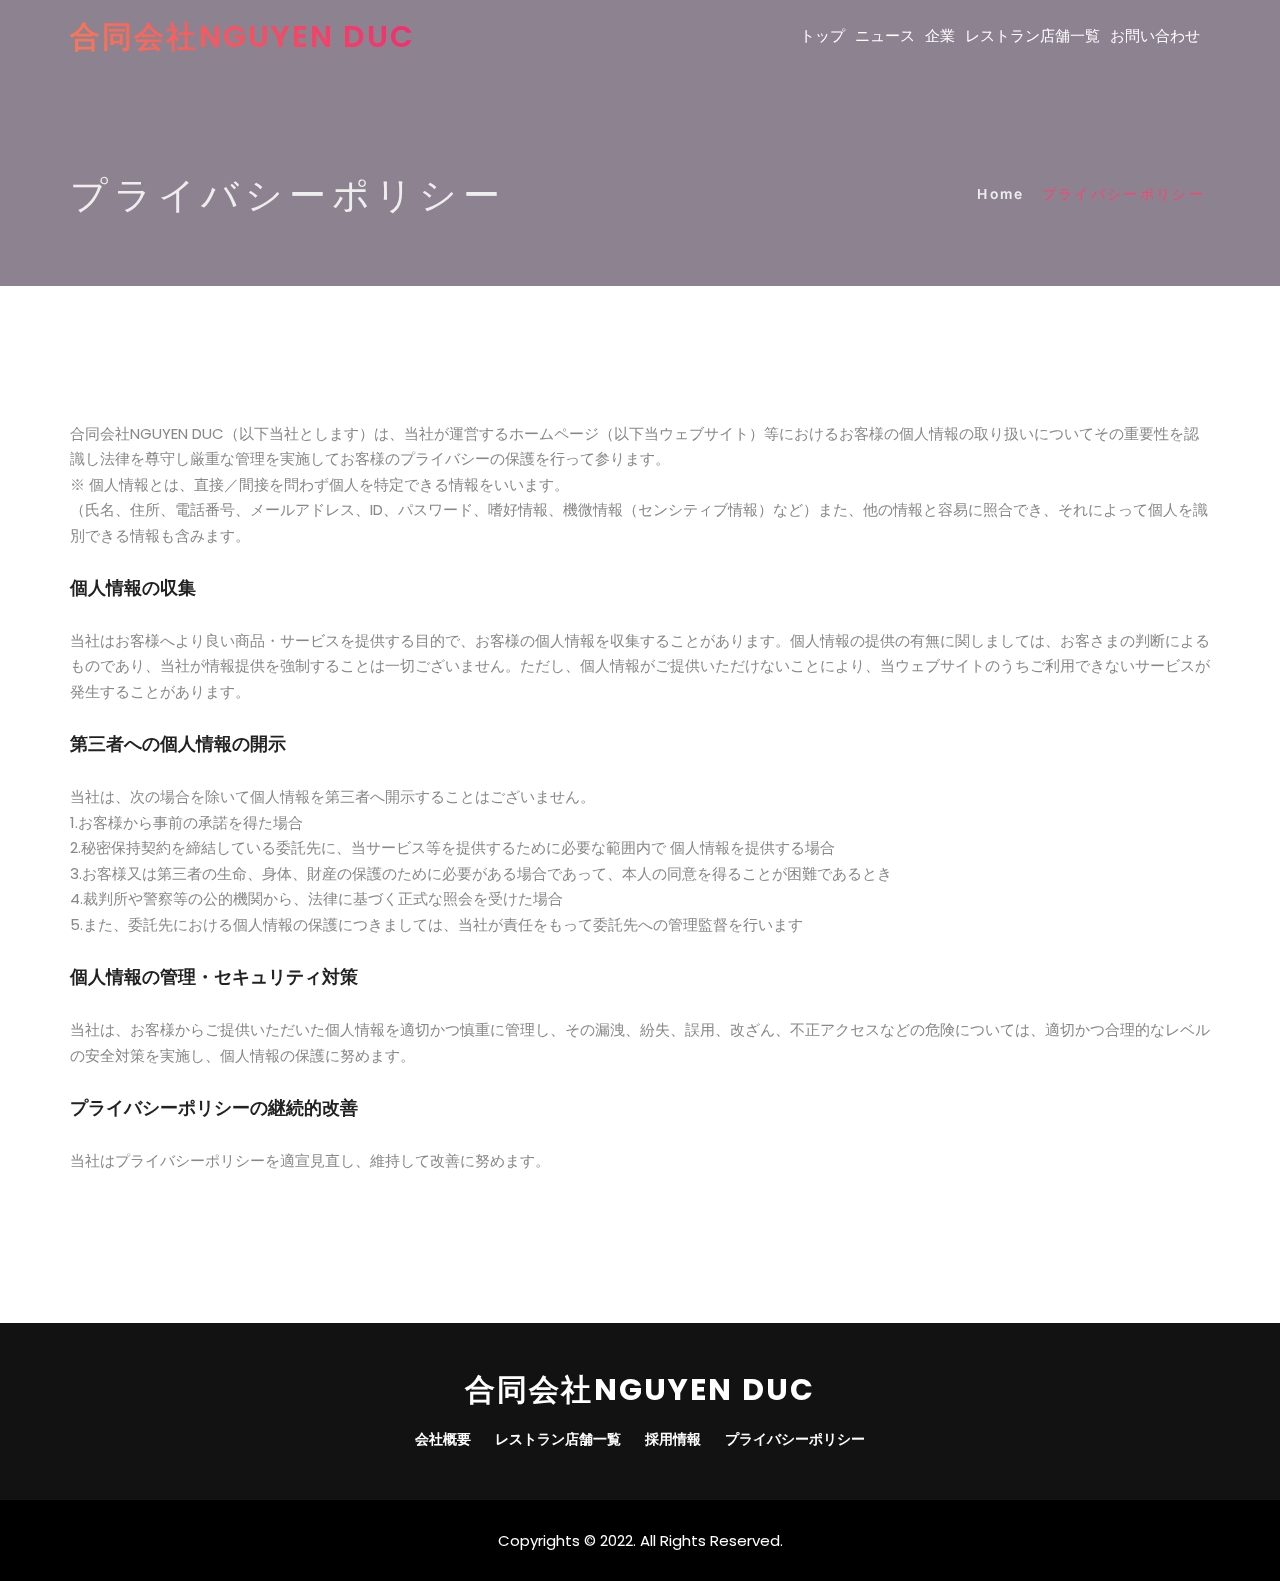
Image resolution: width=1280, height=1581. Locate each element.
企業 (940, 35)
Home (1000, 194)
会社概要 (443, 1439)
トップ (822, 35)
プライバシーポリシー (795, 1439)
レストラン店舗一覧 (1032, 35)
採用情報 (673, 1439)
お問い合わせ (1155, 35)
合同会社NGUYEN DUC (242, 36)
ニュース (885, 35)
